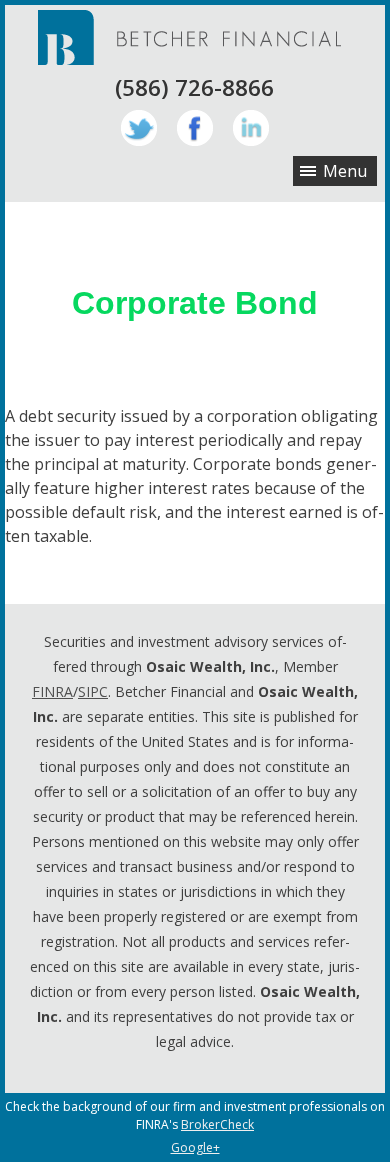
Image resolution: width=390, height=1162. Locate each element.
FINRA (52, 691)
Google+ (195, 1147)
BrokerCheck (217, 1124)
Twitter (139, 128)
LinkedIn (251, 128)
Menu (345, 171)
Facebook (195, 128)
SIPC (93, 691)
